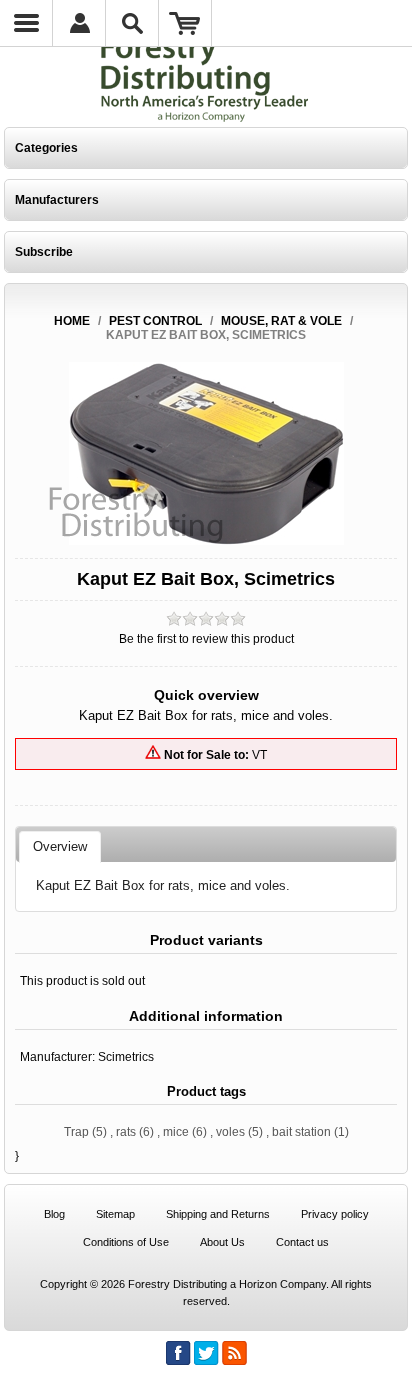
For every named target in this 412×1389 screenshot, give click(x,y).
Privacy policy (335, 1214)
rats (126, 1132)
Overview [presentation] (60, 846)
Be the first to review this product (206, 639)
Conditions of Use (126, 1242)
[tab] (60, 847)
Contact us (302, 1242)
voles (230, 1132)
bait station (301, 1132)
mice (176, 1132)
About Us (222, 1242)
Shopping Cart (185, 23)
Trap (76, 1132)
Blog (54, 1214)
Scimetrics (126, 1057)
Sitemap (115, 1214)
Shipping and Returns (218, 1214)
